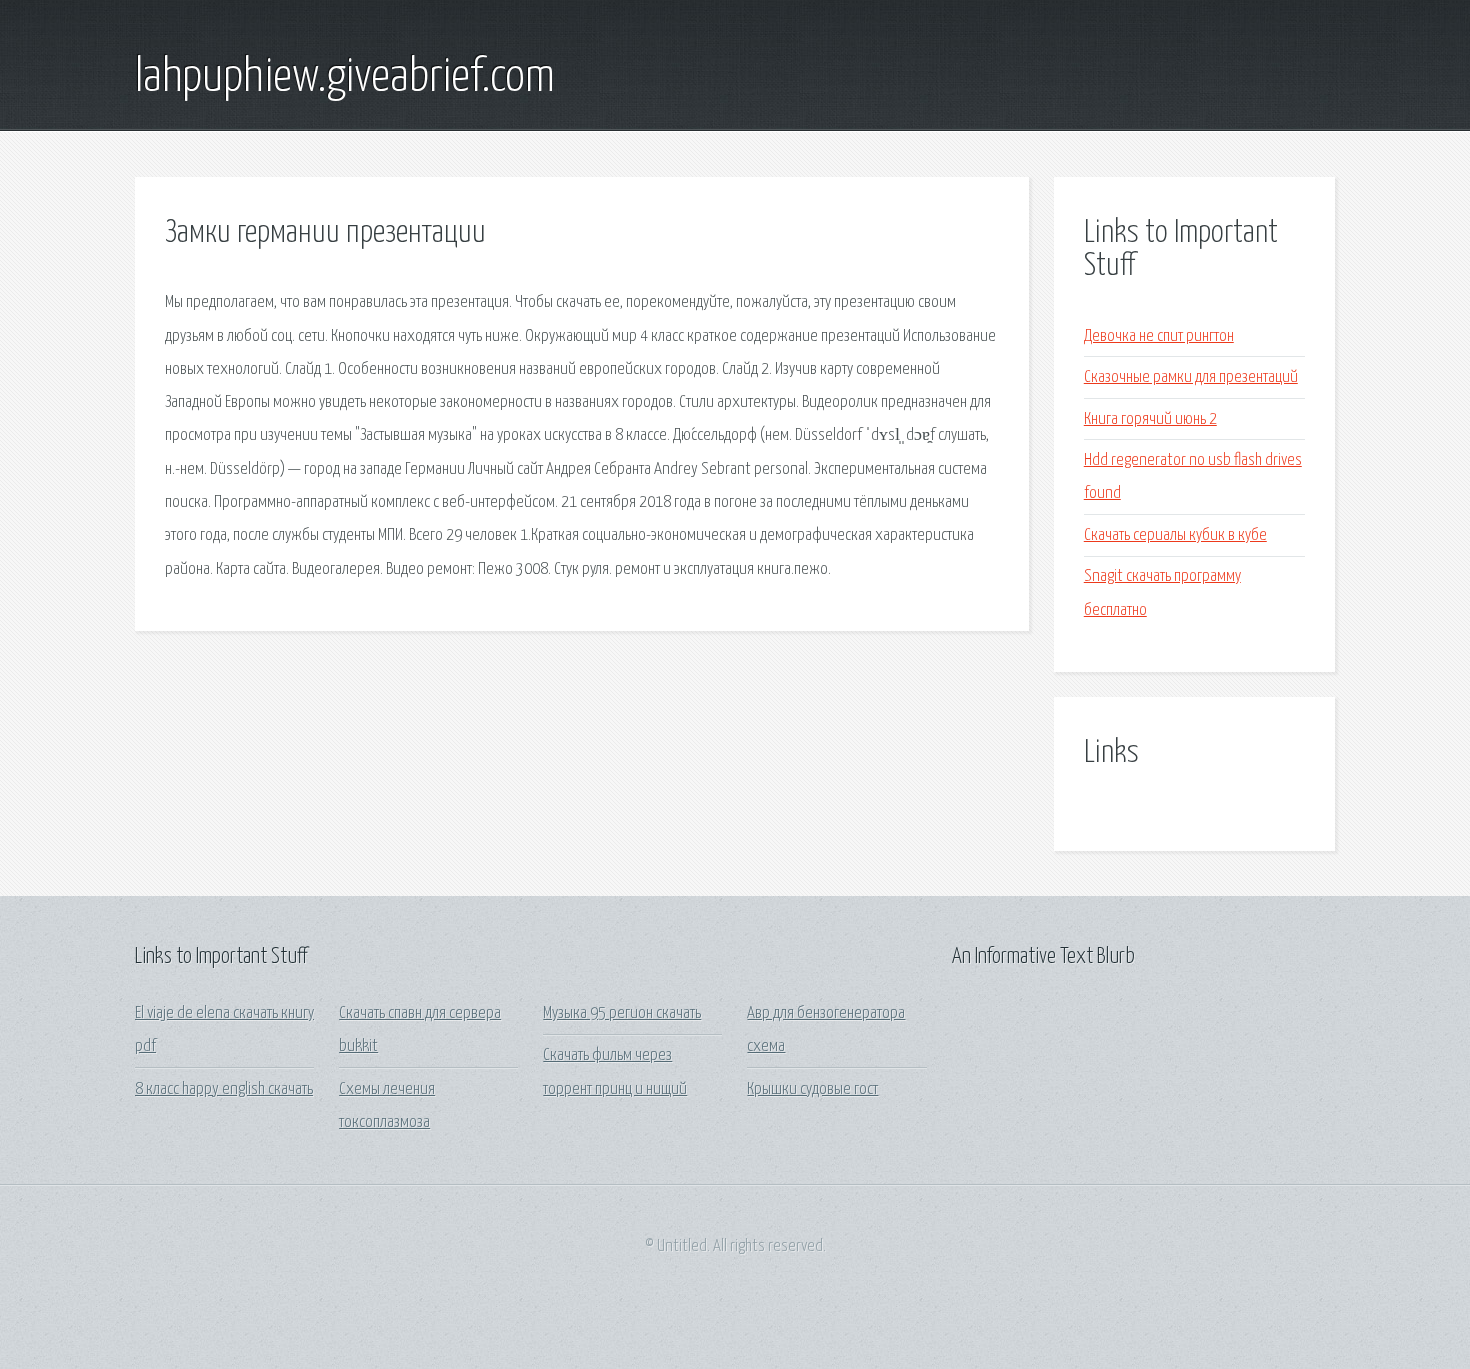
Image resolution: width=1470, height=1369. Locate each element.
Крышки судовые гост (812, 1089)
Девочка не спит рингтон (1159, 336)
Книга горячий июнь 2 (1150, 419)
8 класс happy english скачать (224, 1089)
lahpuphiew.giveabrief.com (345, 78)
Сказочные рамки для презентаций (1191, 377)
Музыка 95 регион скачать (622, 1013)
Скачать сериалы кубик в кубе (1175, 535)
